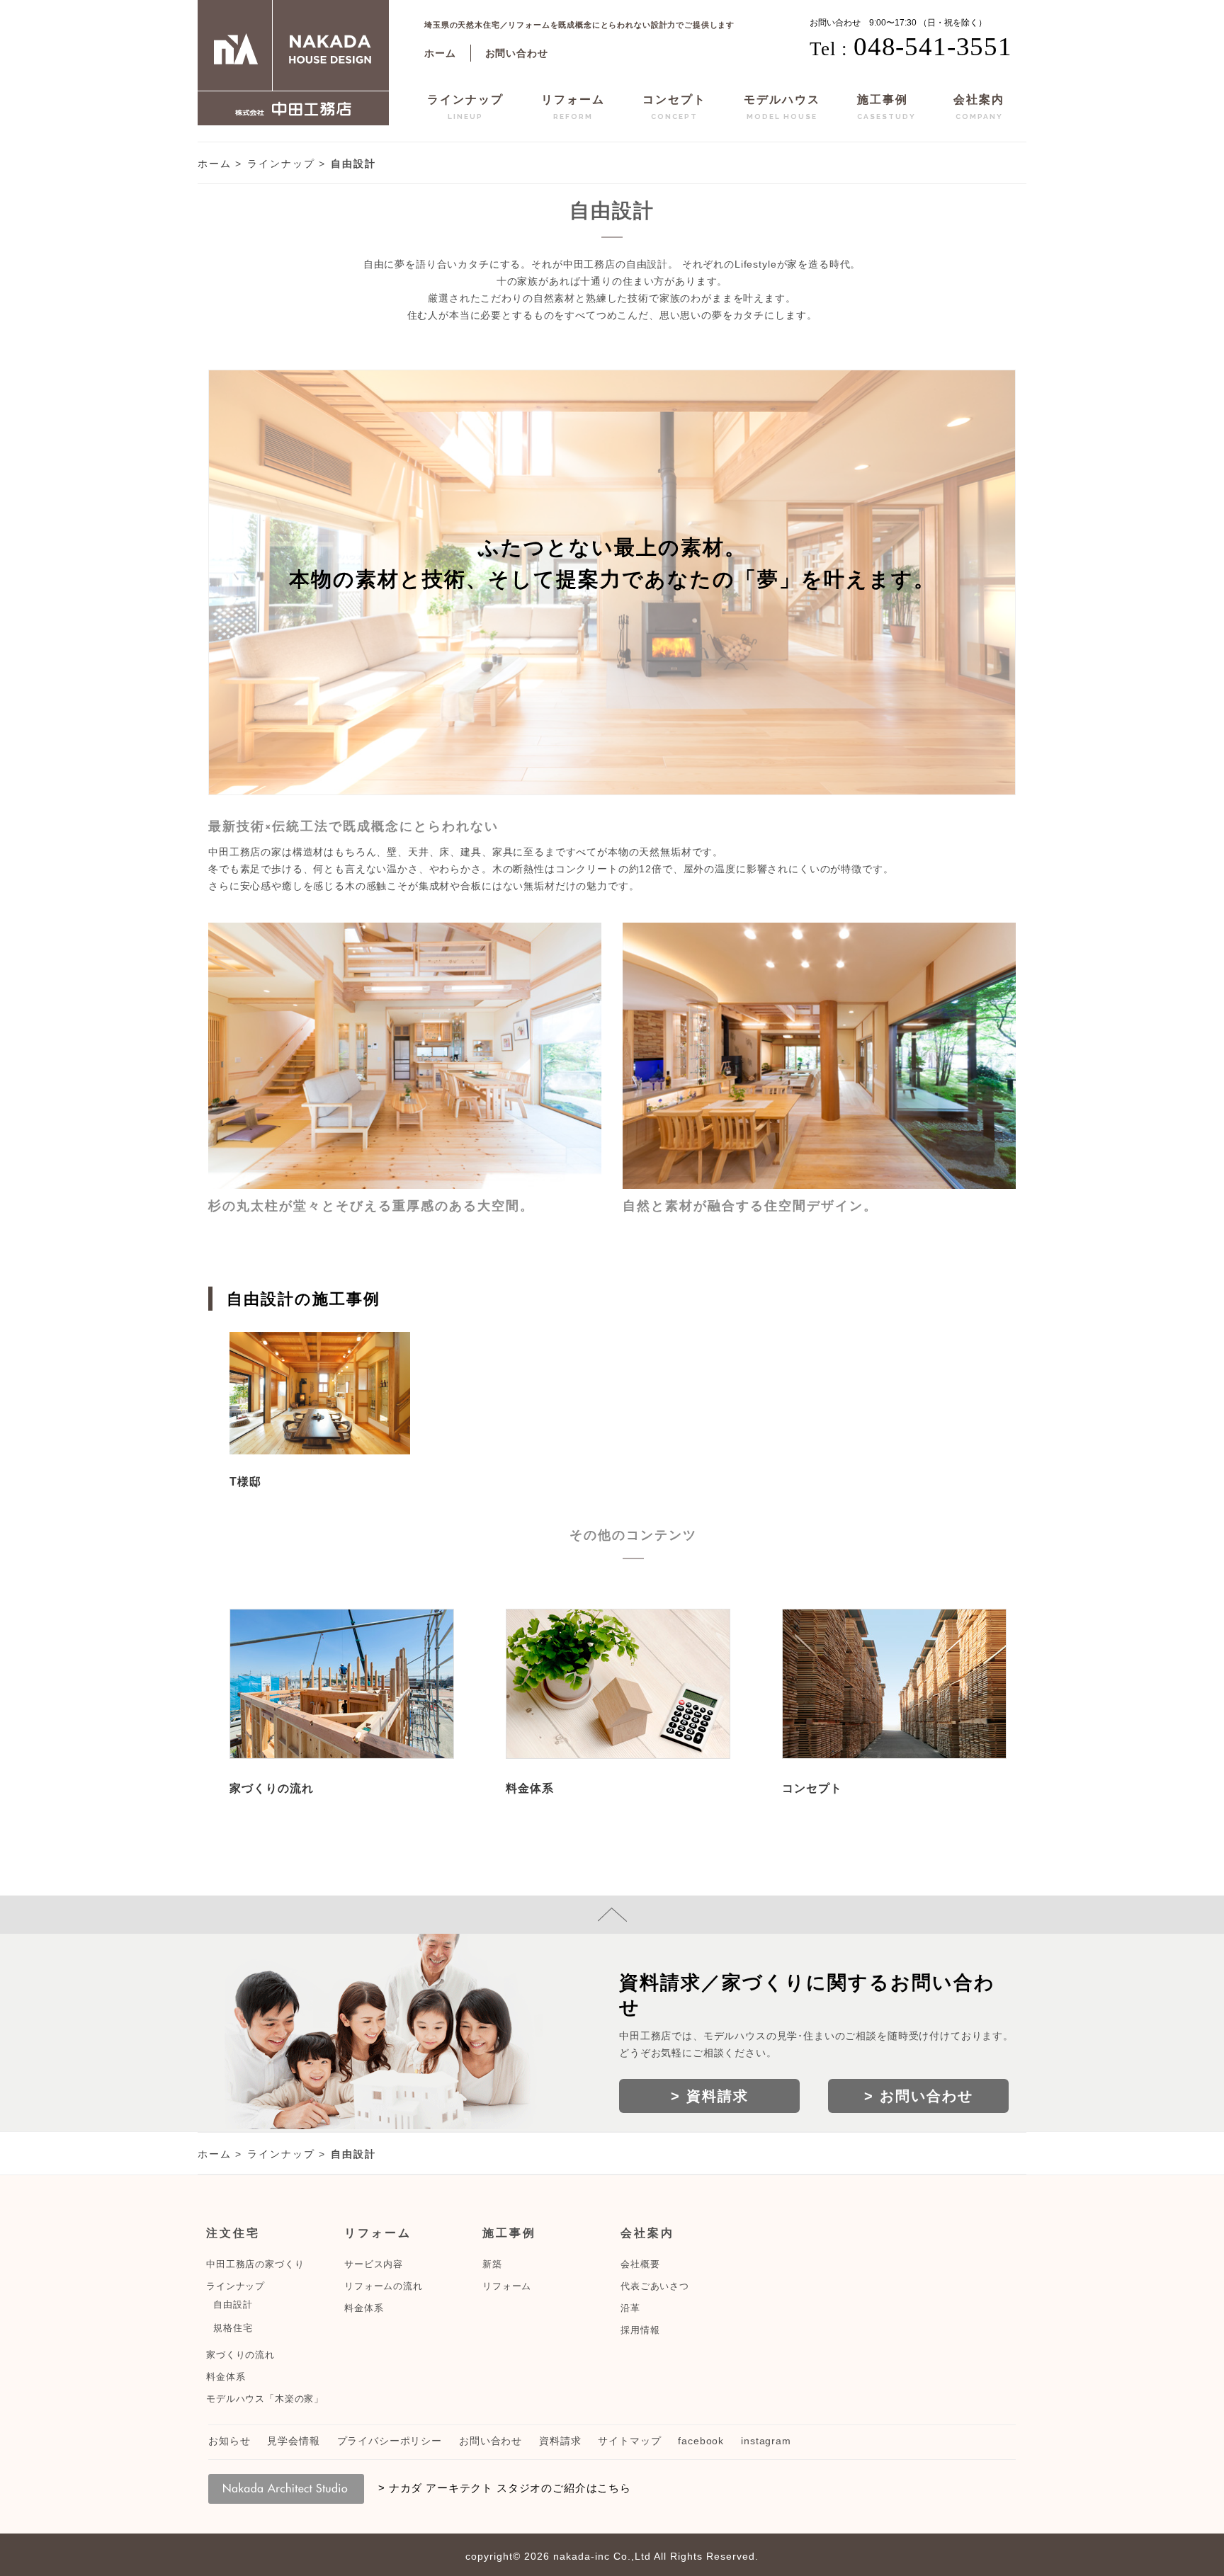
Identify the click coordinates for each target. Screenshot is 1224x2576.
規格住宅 (233, 2328)
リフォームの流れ (384, 2286)
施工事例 (886, 107)
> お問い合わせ (919, 2096)
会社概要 (640, 2264)
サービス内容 (374, 2264)
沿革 (630, 2308)
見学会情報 (293, 2441)
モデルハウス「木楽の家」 (265, 2399)
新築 (492, 2264)
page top (612, 1915)
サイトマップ (629, 2441)
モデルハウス (782, 107)
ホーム (440, 53)
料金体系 (530, 1788)
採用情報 (640, 2330)
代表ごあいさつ (655, 2286)
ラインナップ (465, 107)
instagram (766, 2441)
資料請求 (560, 2441)
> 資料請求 (710, 2096)
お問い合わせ (517, 53)
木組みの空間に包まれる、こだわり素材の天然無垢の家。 (320, 1398)
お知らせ (229, 2441)
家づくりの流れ (272, 1788)
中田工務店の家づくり (255, 2264)
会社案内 (979, 107)
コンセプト (674, 107)
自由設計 (233, 2305)
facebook (701, 2441)
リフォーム (573, 107)
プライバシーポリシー (390, 2441)
